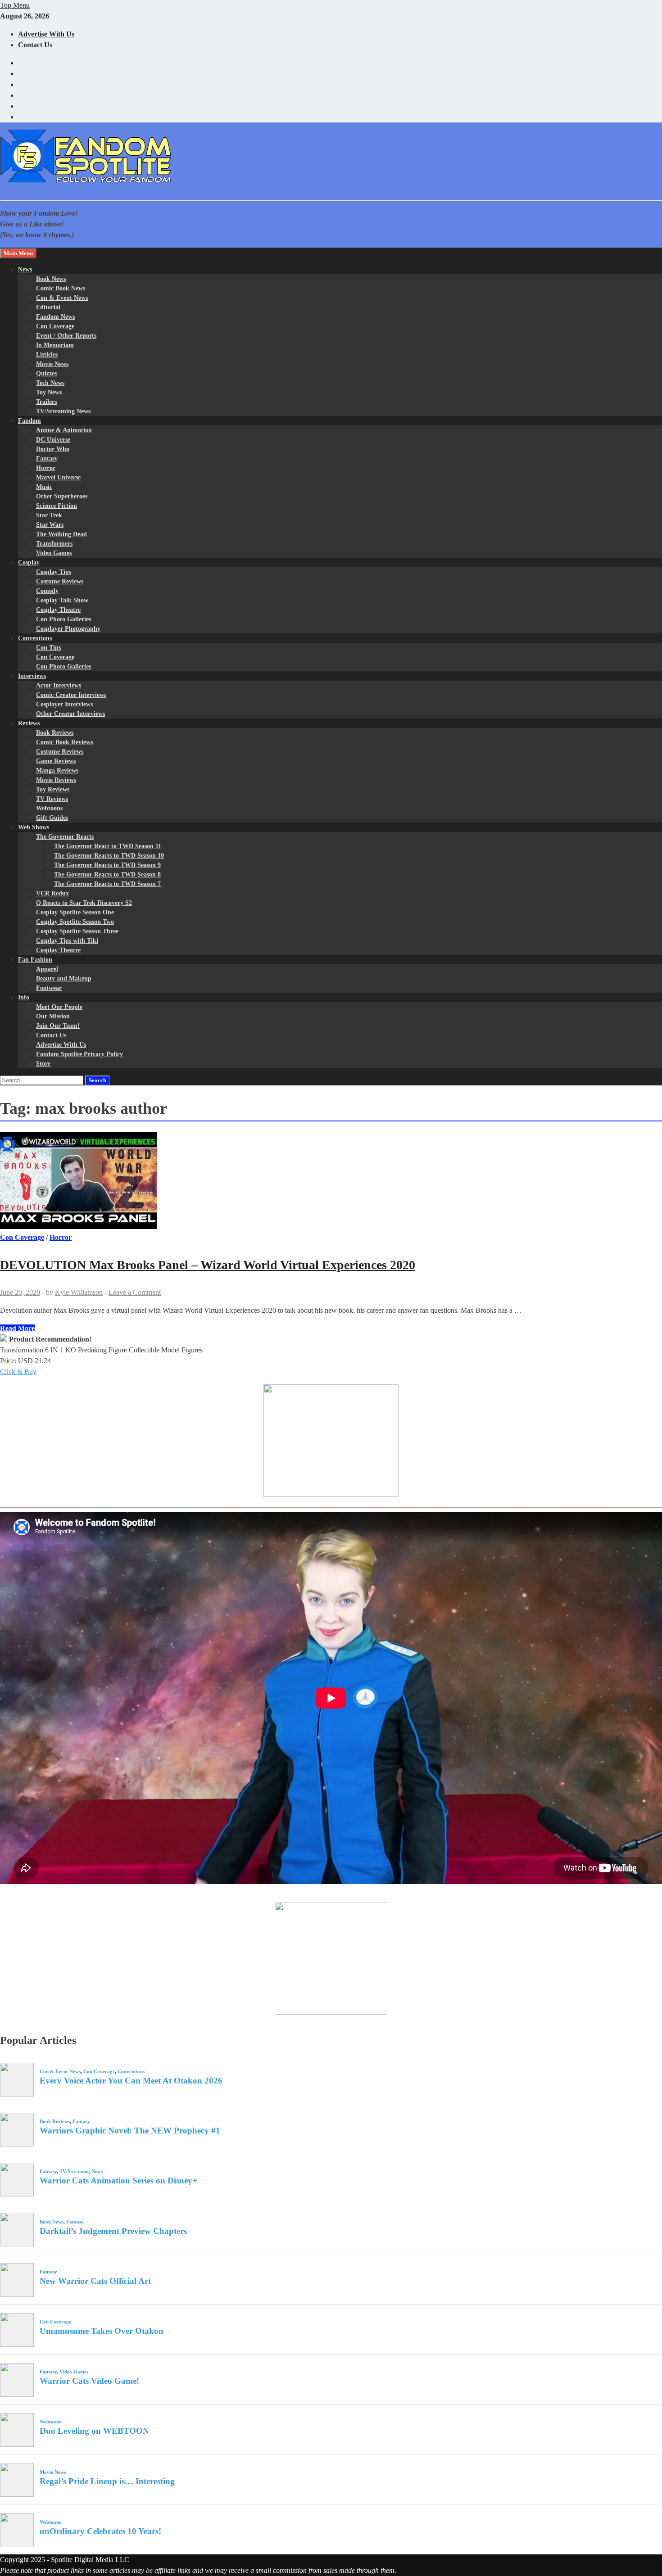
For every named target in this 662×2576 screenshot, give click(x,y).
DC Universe (53, 440)
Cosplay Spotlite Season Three (77, 931)
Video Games (54, 553)
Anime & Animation (64, 430)
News (25, 269)
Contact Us (35, 45)
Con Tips (48, 648)
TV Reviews (52, 799)
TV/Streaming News (63, 411)
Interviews (32, 676)
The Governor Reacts (65, 837)
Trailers (46, 402)
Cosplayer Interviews (64, 704)
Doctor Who (53, 449)
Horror (46, 468)
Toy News (49, 392)
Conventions (35, 638)
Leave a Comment (135, 1292)
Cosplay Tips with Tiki (67, 941)
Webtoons (49, 808)
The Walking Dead (61, 534)
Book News (51, 279)
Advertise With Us (46, 34)
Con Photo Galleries (63, 619)
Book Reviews (55, 733)
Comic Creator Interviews (71, 695)
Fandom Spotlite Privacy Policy (79, 1054)
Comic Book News (61, 288)
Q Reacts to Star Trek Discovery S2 (84, 903)
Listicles (47, 355)
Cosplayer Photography (68, 629)
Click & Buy (18, 1372)
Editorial (48, 307)
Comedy (47, 591)
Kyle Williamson (79, 1292)
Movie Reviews (56, 780)
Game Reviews (56, 761)
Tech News (50, 383)
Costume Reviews (60, 581)
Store (43, 1064)
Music (44, 487)
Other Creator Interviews (70, 714)
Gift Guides (52, 818)
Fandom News (55, 317)
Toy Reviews (53, 789)
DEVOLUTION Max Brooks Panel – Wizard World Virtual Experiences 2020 (208, 1265)
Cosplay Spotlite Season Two (75, 922)
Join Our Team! (58, 1026)
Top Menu (15, 5)
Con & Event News (62, 298)
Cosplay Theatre (58, 610)
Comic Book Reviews (64, 742)
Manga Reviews (57, 771)
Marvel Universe (58, 477)
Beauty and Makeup (64, 978)
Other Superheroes (62, 496)
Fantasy (47, 459)
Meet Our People (59, 1007)
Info (24, 997)
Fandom (29, 421)
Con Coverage (55, 326)
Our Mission (53, 1016)
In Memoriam (55, 345)
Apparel (47, 969)
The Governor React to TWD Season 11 (108, 846)
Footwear (49, 988)
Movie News (52, 364)
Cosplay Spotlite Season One (75, 912)
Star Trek (49, 515)
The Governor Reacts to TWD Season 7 (107, 884)
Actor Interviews (59, 685)
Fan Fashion (35, 960)
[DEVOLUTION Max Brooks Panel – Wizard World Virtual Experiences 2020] (331, 1182)
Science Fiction (57, 506)
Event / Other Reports (66, 336)
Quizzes (46, 373)
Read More (17, 1328)
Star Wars (50, 525)
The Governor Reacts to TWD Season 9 (107, 865)
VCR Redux (52, 893)
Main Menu (18, 253)
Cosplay (29, 563)
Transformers (54, 544)
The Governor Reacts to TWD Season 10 (109, 856)
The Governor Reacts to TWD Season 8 (107, 874)
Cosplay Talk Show (62, 600)
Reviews (29, 723)
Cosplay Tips (54, 572)
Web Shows (34, 827)
